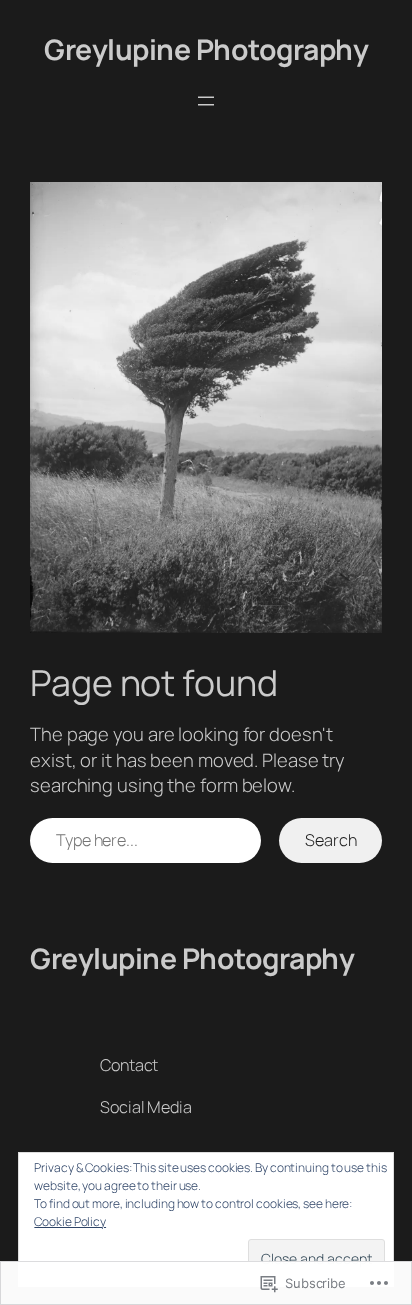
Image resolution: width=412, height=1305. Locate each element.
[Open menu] (206, 101)
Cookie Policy (70, 1221)
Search (330, 840)
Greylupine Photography (206, 49)
